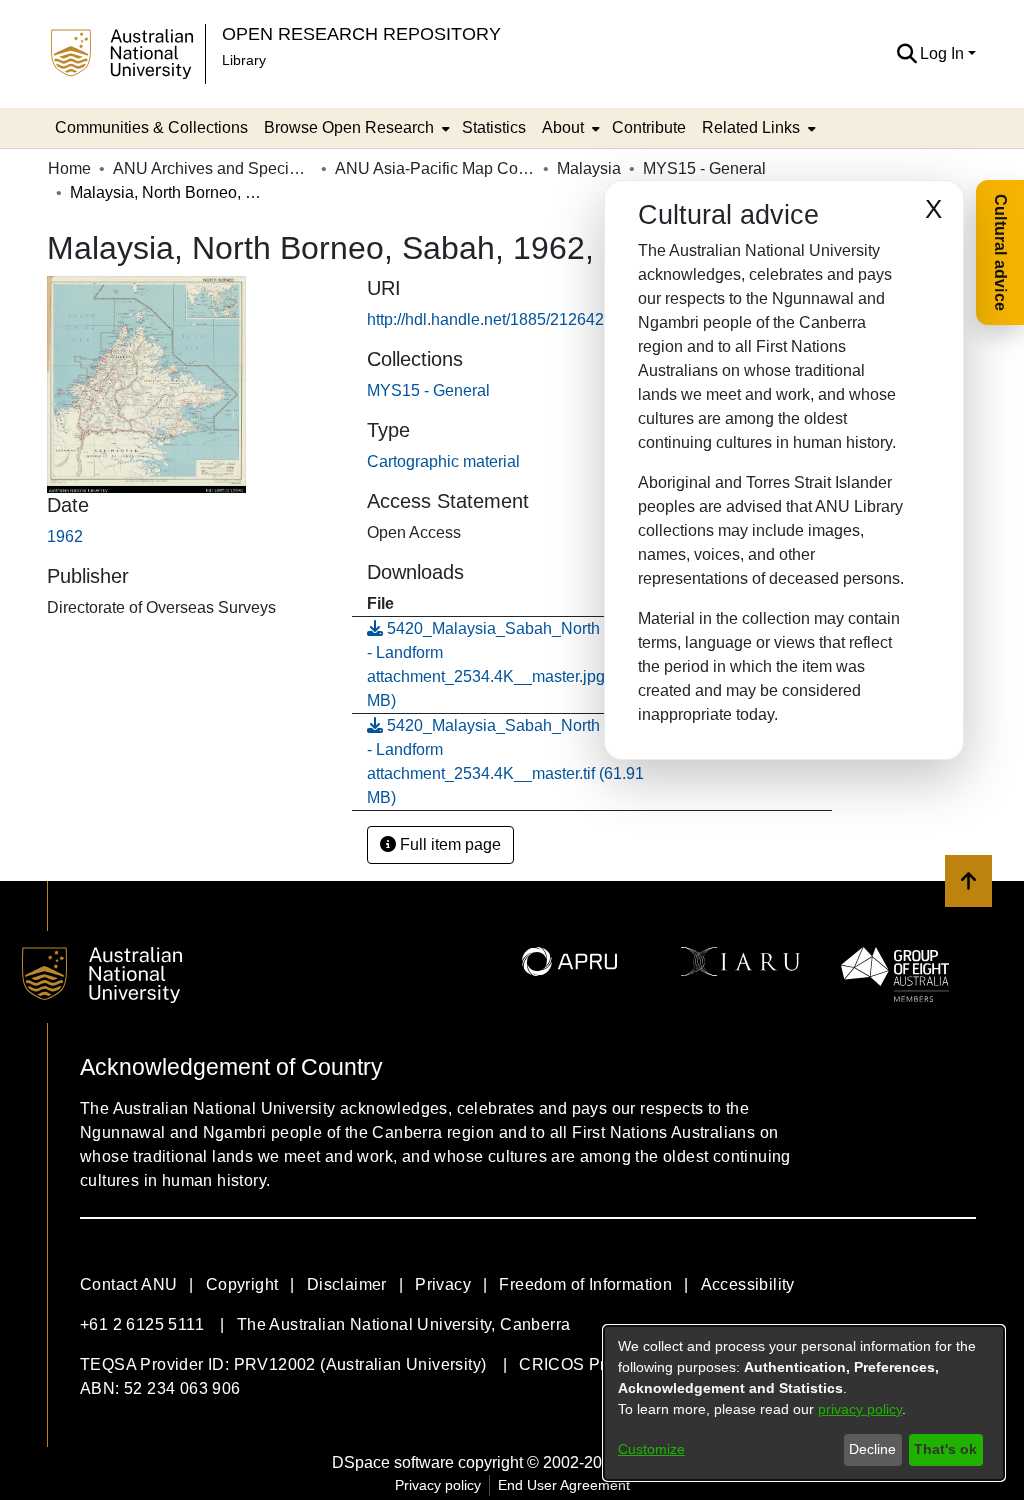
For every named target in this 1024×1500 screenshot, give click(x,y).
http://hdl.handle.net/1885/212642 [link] (485, 319)
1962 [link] (65, 536)
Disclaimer (347, 1284)
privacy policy (860, 1409)
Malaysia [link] (589, 168)
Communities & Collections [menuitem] (151, 127)
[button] (906, 54)
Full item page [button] (448, 844)
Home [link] (69, 168)
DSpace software (393, 1462)
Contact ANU (128, 1284)
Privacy (443, 1284)
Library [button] (244, 60)
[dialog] (804, 1403)
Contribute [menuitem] (649, 127)
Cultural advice (1000, 252)
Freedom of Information (585, 1284)
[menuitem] (355, 128)
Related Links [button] (751, 127)
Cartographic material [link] (443, 461)
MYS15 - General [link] (704, 168)
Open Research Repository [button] (361, 33)
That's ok (945, 1449)
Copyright (242, 1284)
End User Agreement (564, 1485)
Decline (872, 1449)
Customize (651, 1449)
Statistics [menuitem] (494, 127)
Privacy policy (438, 1485)
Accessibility (748, 1284)
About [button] (563, 127)
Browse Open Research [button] (349, 127)
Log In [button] (944, 53)
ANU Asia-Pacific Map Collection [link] (435, 168)
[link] (428, 390)
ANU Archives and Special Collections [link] (213, 168)
